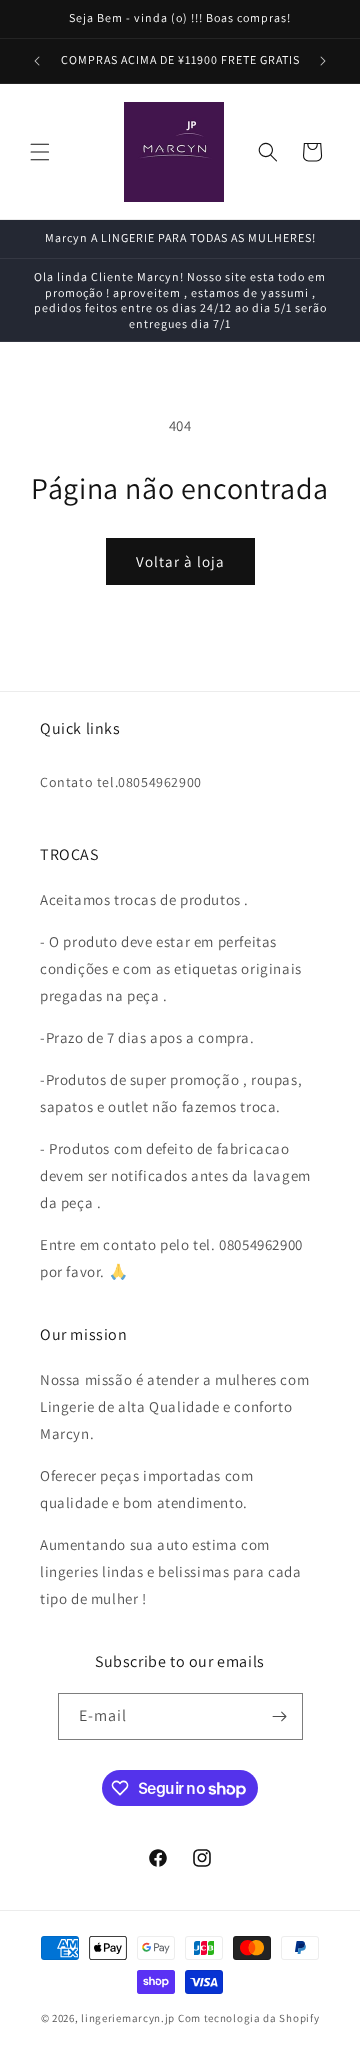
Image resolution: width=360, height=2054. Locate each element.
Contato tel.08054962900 (121, 782)
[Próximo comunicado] (323, 61)
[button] (40, 152)
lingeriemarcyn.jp (128, 2018)
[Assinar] (280, 1716)
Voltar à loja (180, 561)
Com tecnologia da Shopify (249, 2018)
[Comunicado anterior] (37, 61)
